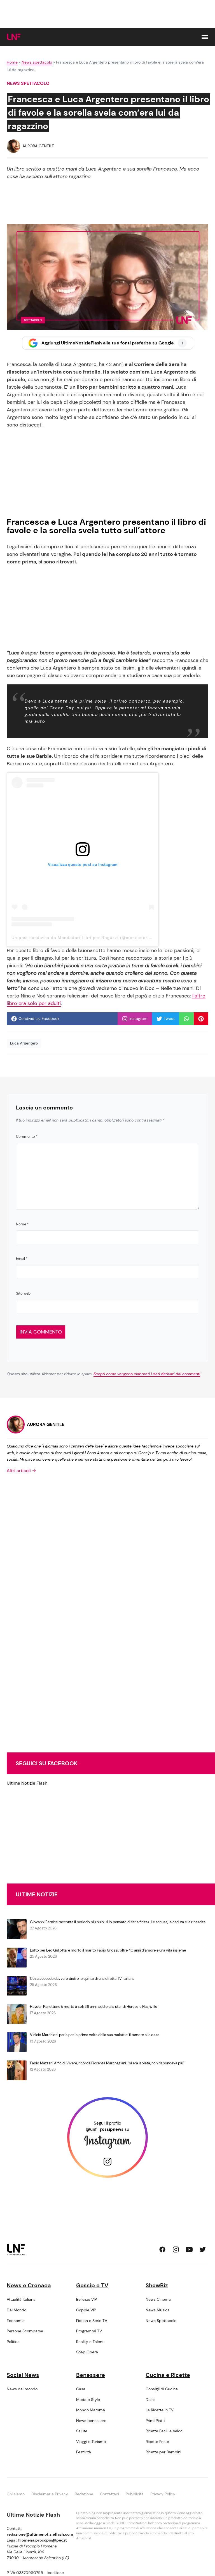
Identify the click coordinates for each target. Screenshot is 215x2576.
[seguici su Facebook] (162, 2249)
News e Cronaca (29, 2285)
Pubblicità (135, 2494)
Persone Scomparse (25, 2331)
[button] (205, 37)
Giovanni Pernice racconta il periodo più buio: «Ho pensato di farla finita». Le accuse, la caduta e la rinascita (118, 1922)
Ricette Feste (157, 2442)
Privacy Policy (163, 2494)
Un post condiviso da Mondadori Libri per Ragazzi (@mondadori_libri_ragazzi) (95, 938)
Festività (84, 2452)
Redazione (84, 2494)
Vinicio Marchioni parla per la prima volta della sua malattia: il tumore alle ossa (95, 2035)
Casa (81, 2389)
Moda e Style (88, 2400)
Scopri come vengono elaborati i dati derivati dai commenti (147, 1374)
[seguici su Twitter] (203, 2249)
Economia (16, 2321)
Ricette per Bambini (163, 2452)
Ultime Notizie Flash (27, 1783)
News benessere (91, 2421)
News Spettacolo (161, 2321)
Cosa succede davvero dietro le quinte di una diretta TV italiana (82, 1979)
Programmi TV (89, 2331)
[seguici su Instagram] (176, 2249)
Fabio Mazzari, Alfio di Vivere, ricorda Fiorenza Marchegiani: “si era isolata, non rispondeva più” (107, 2063)
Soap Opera (87, 2352)
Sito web (23, 1293)
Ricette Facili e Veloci (164, 2431)
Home (12, 62)
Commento (27, 1137)
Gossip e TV (92, 2285)
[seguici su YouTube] (189, 2249)
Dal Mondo (17, 2310)
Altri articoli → (21, 1471)
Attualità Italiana (21, 2299)
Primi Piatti (155, 2421)
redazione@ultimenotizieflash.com (40, 2534)
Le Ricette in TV (160, 2410)
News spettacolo (37, 62)
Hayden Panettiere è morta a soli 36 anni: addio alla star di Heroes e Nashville (94, 2007)
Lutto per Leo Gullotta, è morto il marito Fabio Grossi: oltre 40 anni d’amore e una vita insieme (108, 1950)
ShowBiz (157, 2285)
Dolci (150, 2400)
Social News (23, 2375)
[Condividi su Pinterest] (201, 1019)
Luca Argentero (24, 1043)
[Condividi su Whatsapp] (186, 1019)
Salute (82, 2431)
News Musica (158, 2310)
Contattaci (109, 2494)
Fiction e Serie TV (92, 2321)
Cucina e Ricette (168, 2375)
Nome (22, 1224)
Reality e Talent (90, 2342)
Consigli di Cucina (162, 2389)
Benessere (91, 2375)
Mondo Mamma (91, 2410)
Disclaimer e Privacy (50, 2494)
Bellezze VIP (87, 2299)
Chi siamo (16, 2494)
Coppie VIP (86, 2310)
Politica (13, 2342)
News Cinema (158, 2299)
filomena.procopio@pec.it (43, 2540)
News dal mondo (22, 2389)
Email (22, 1259)
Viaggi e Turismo (91, 2442)
